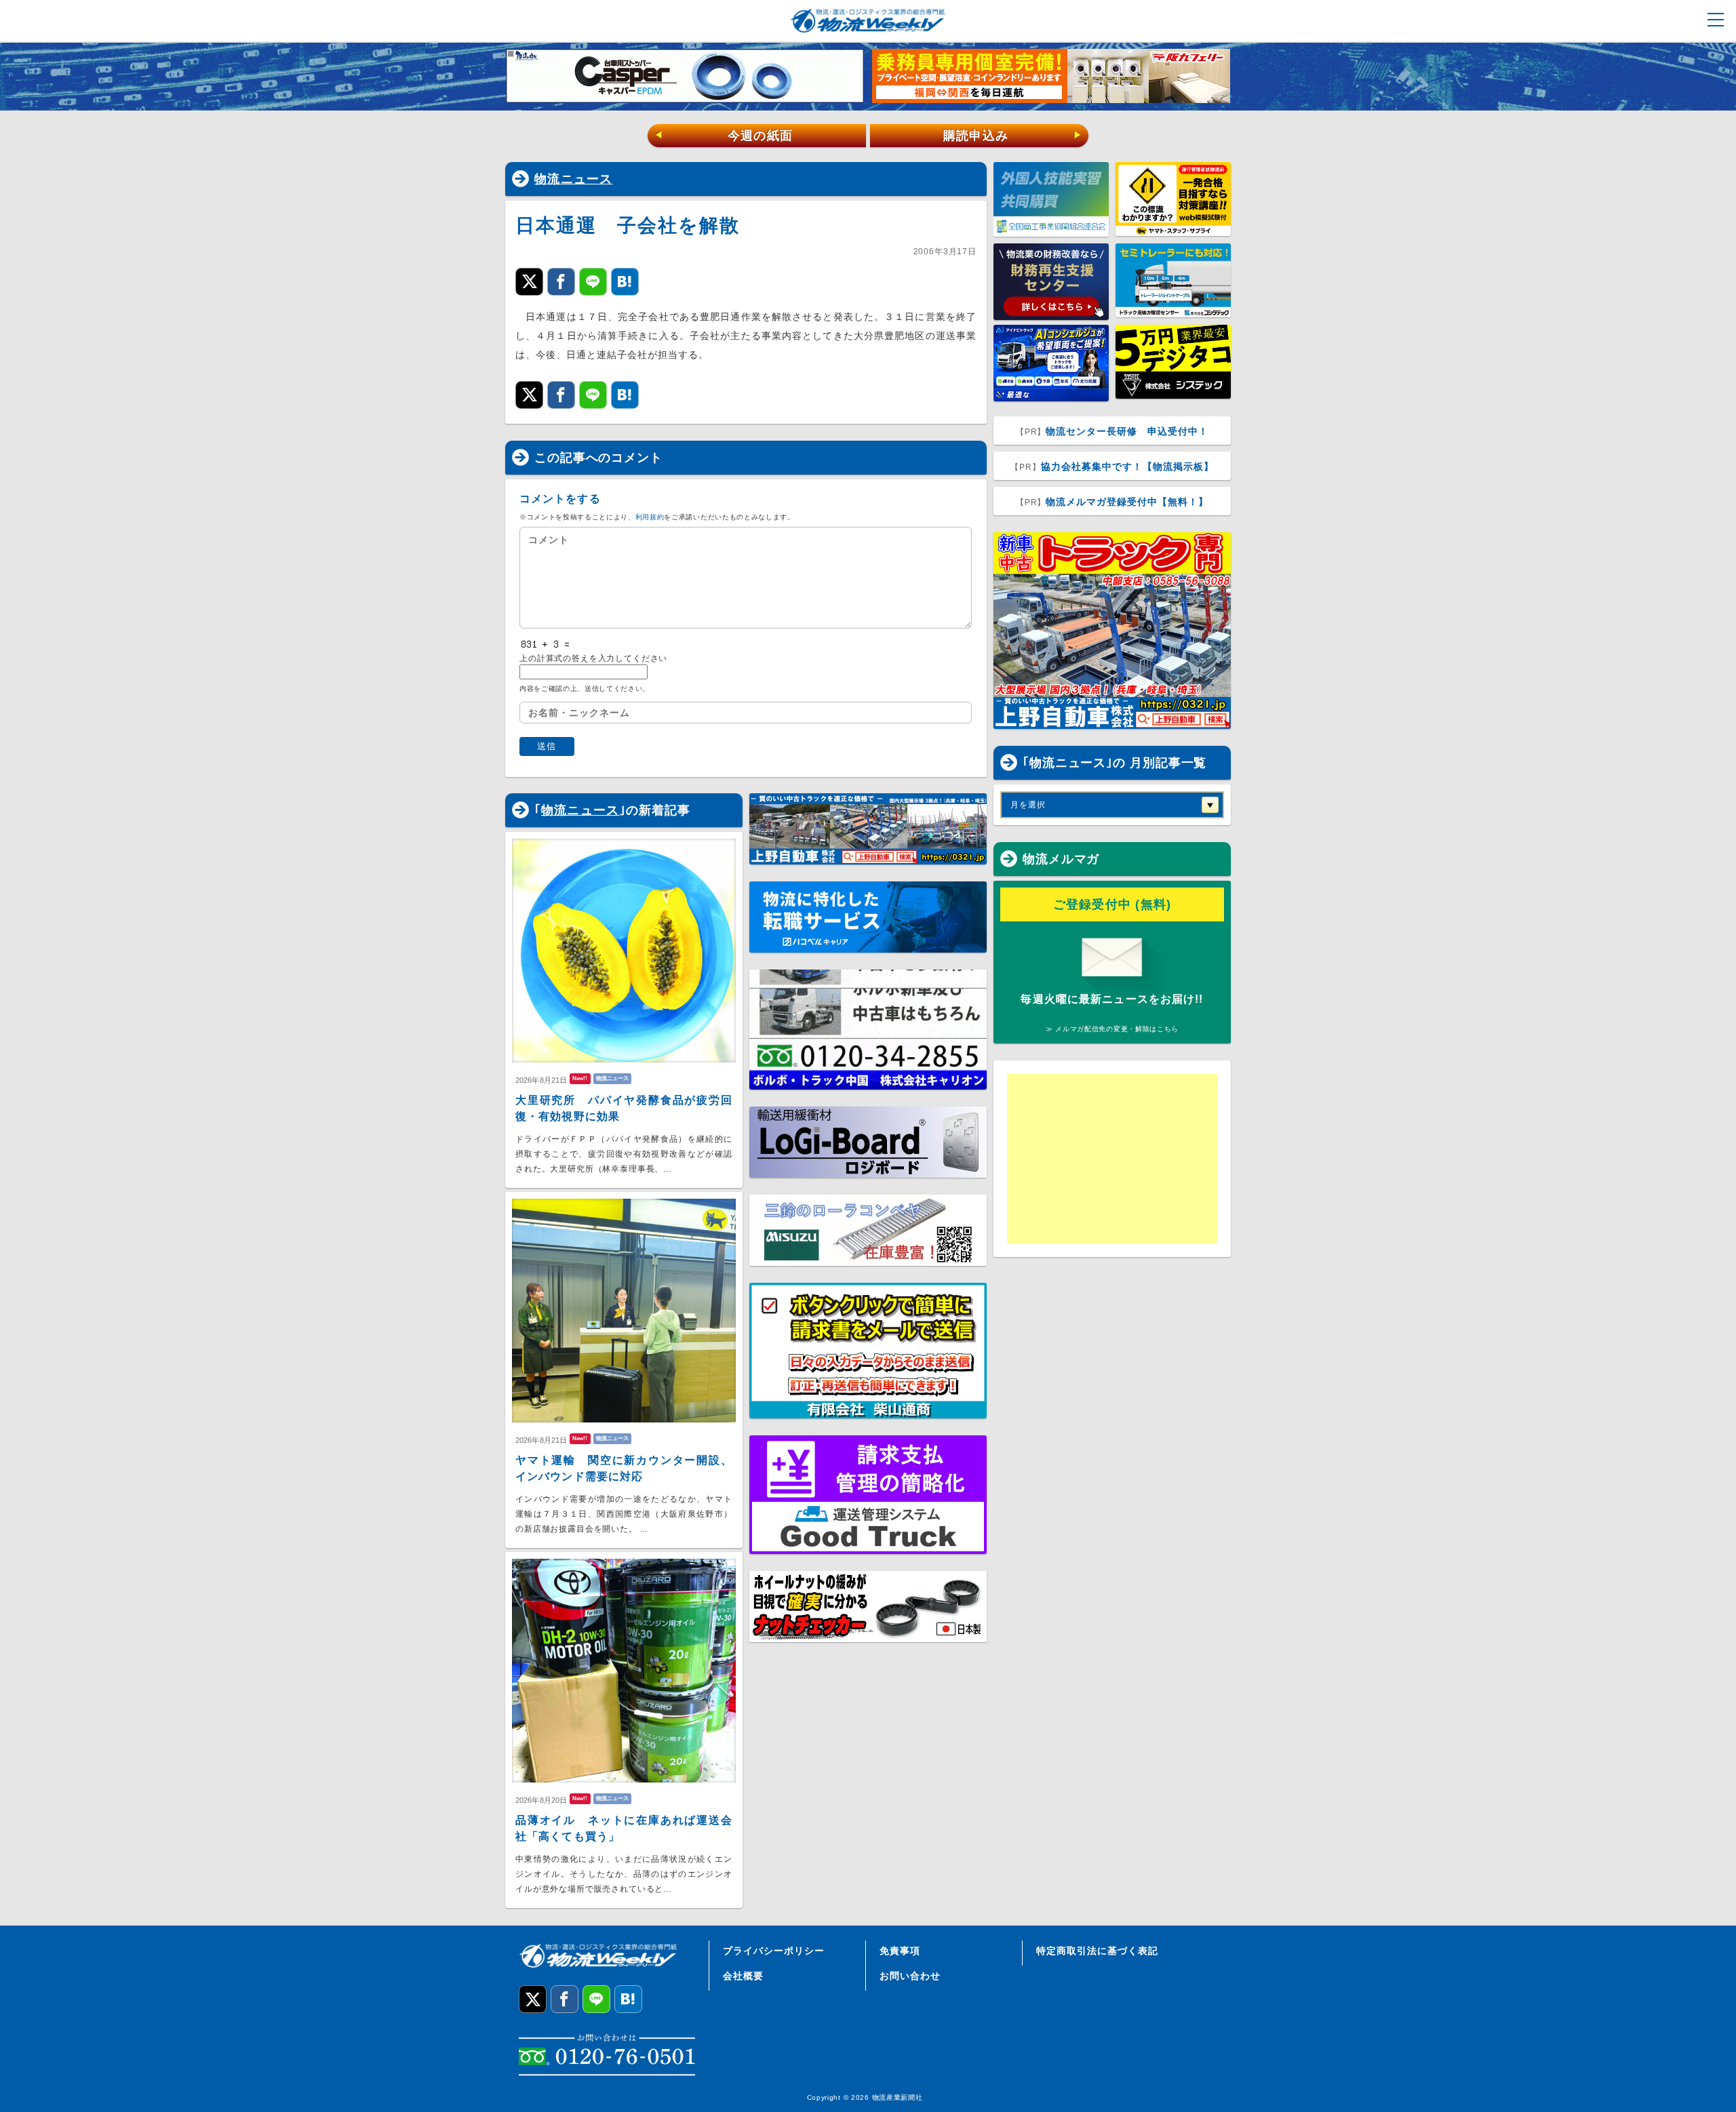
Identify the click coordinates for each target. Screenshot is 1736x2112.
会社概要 (743, 1976)
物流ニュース (574, 179)
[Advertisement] (1112, 1159)
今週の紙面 (724, 136)
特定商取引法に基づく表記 (1097, 1951)
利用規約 (650, 517)
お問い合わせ (910, 1976)
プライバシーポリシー (774, 1951)
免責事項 (900, 1951)
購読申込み (1013, 136)
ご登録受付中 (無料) (1112, 904)
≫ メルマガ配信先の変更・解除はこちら (1112, 1029)
